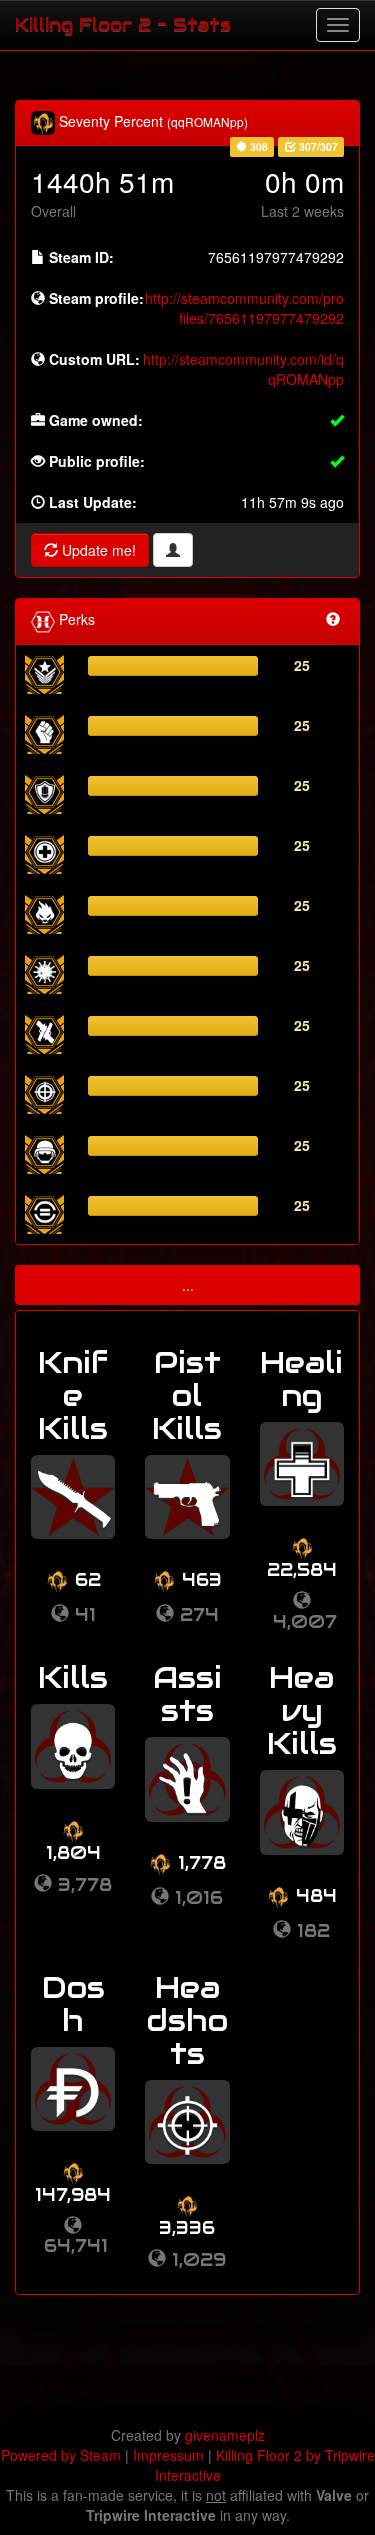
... (188, 1285)
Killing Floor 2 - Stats (123, 24)
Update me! (97, 550)
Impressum (168, 2455)
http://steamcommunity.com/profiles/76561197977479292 (244, 308)
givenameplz (225, 2435)
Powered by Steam (61, 2455)
